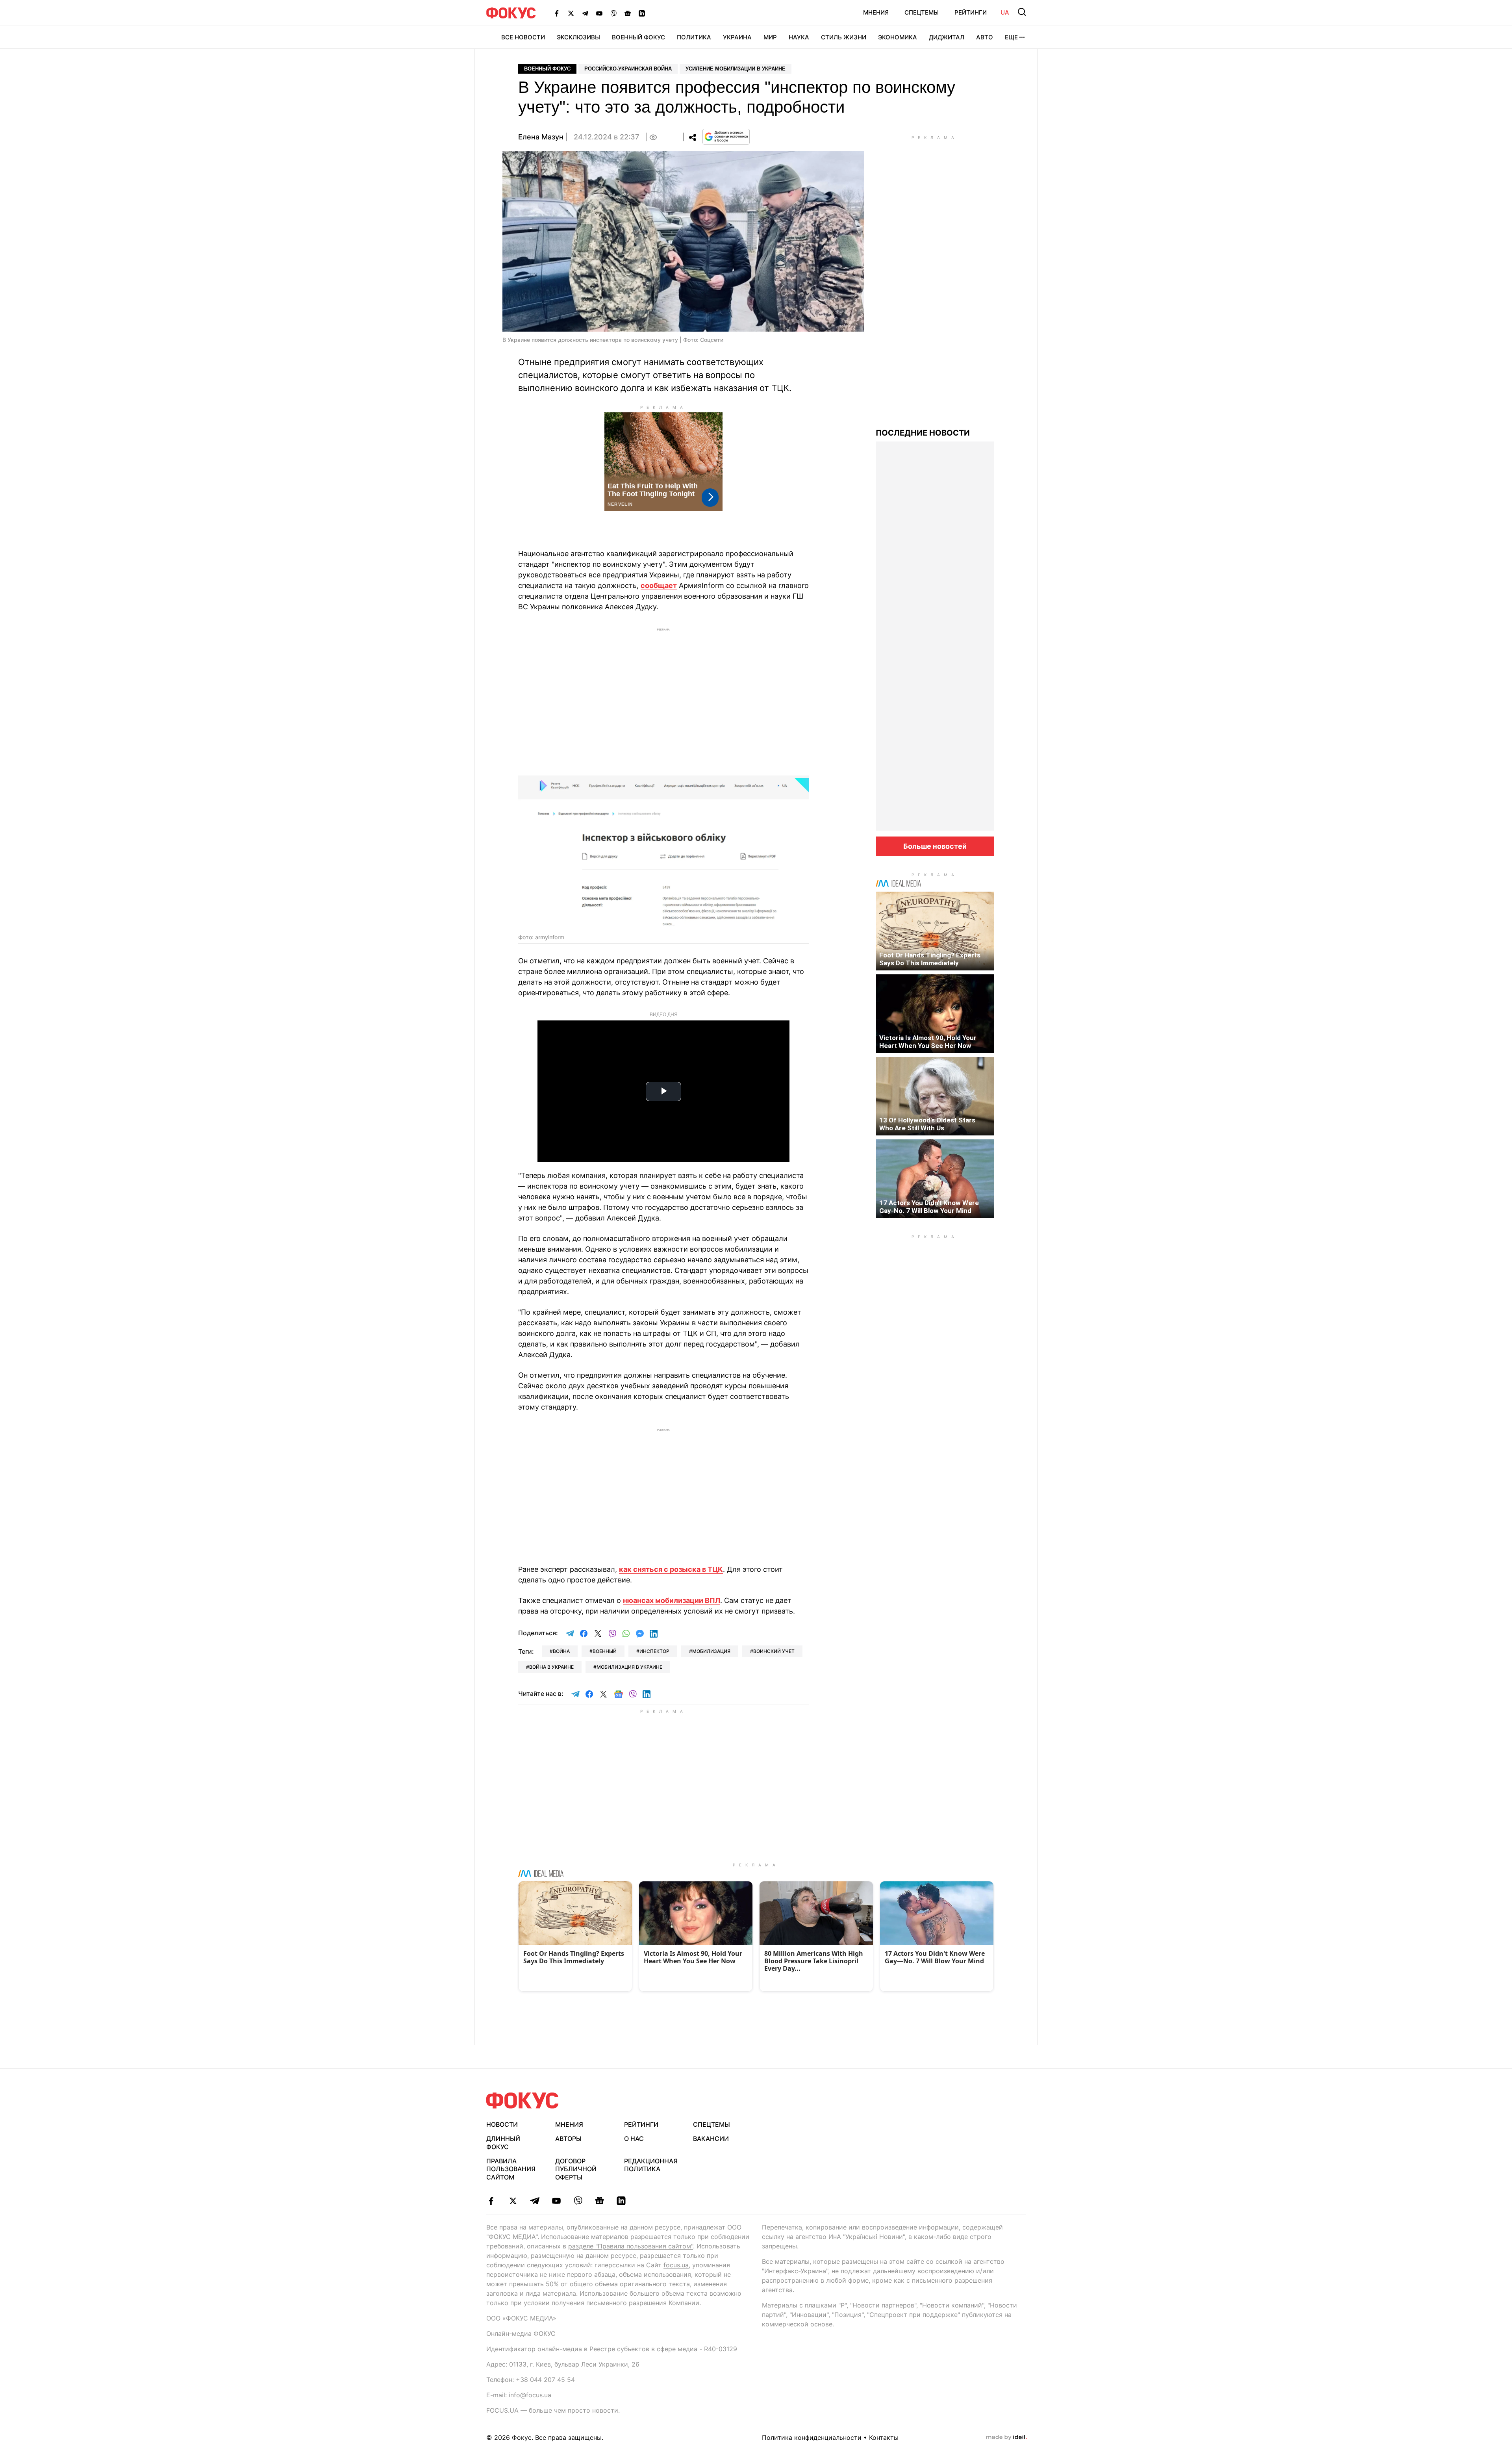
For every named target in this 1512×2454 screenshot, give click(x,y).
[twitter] (513, 2201)
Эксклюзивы (578, 37)
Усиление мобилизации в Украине (736, 69)
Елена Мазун (541, 137)
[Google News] (628, 13)
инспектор (654, 1651)
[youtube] (556, 2201)
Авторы (568, 2139)
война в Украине (551, 1667)
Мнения (876, 12)
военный (605, 1651)
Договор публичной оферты (576, 2169)
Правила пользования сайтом (511, 2169)
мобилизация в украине (629, 1667)
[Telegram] (585, 13)
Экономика (898, 37)
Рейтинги (971, 12)
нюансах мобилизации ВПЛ (672, 1600)
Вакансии (711, 2139)
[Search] (1022, 12)
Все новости (523, 37)
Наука (799, 37)
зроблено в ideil (1006, 2437)
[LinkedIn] (642, 13)
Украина (737, 37)
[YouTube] (599, 13)
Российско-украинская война (628, 69)
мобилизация (711, 1651)
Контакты (884, 2437)
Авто (985, 37)
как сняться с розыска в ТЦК (671, 1569)
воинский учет (774, 1651)
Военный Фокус (638, 37)
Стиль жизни (844, 37)
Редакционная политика (651, 2165)
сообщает (659, 585)
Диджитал (947, 37)
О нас (634, 2139)
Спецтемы (922, 12)
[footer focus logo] (523, 2101)
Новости (502, 2124)
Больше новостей (935, 846)
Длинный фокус (503, 2143)
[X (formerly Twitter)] (571, 13)
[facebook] (491, 2201)
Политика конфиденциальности (812, 2437)
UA (1005, 12)
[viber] (578, 2201)
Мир (770, 37)
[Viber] (613, 13)
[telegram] (535, 2201)
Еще (1011, 37)
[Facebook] (557, 13)
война (561, 1651)
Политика (694, 37)
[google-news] (599, 2201)
